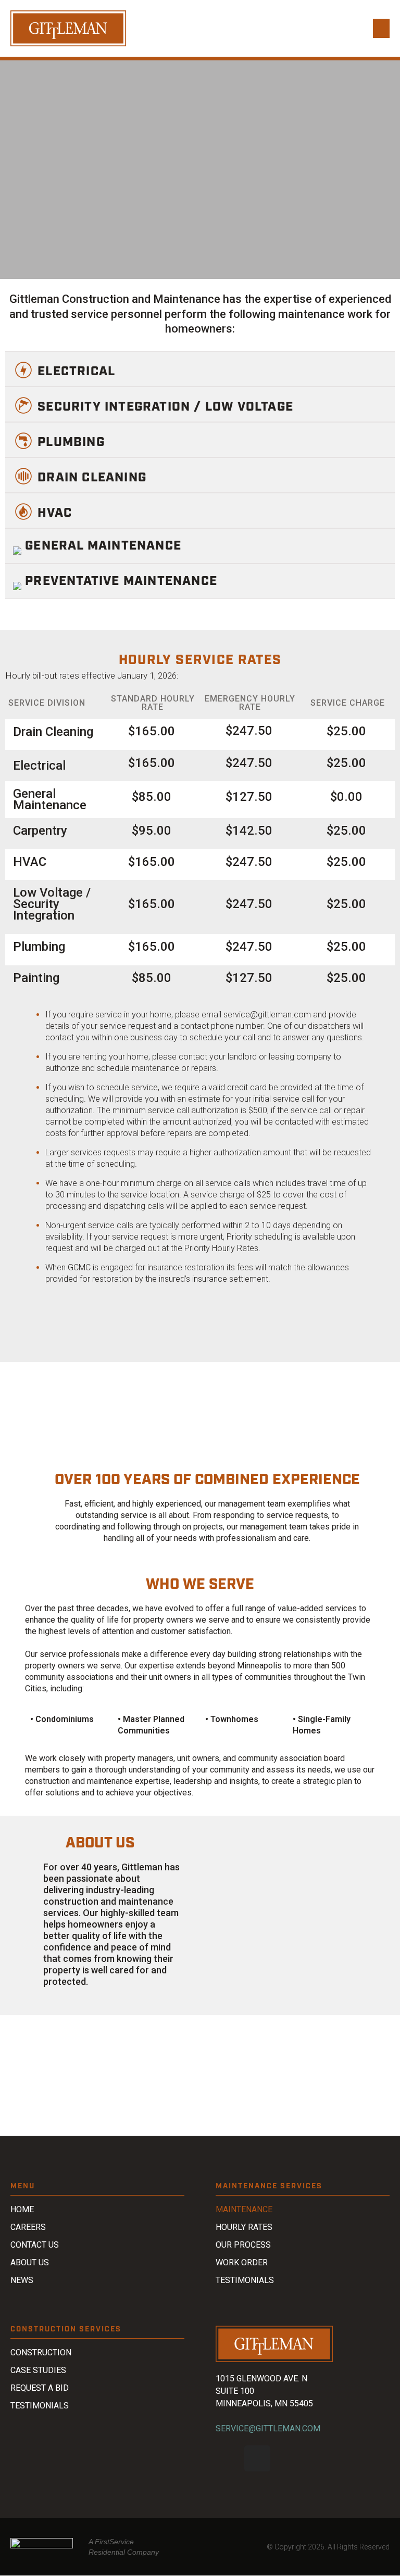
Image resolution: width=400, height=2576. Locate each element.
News (22, 2280)
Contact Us (35, 2245)
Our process (243, 2245)
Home (22, 2209)
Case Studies (38, 2370)
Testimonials (245, 2280)
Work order (242, 2262)
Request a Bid (40, 2388)
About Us (30, 2262)
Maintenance (244, 2209)
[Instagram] (257, 2458)
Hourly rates (244, 2227)
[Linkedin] (286, 2458)
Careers (28, 2227)
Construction (41, 2352)
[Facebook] (229, 2458)
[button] (381, 29)
